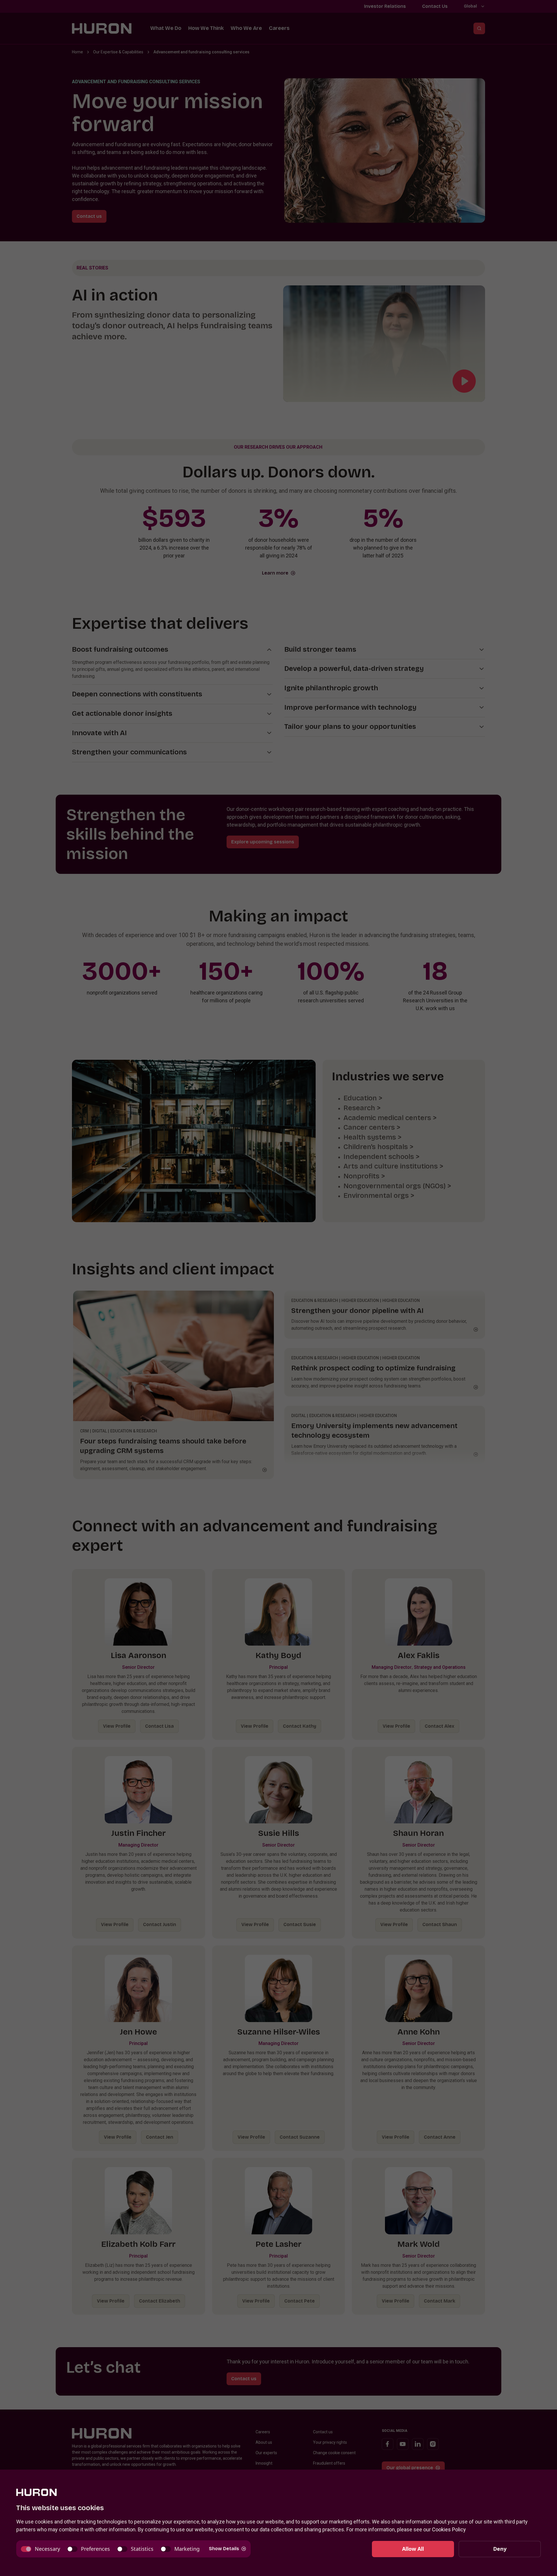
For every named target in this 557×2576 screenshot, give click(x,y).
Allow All (413, 2549)
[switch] (40, 2549)
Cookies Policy (449, 2529)
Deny (500, 2549)
